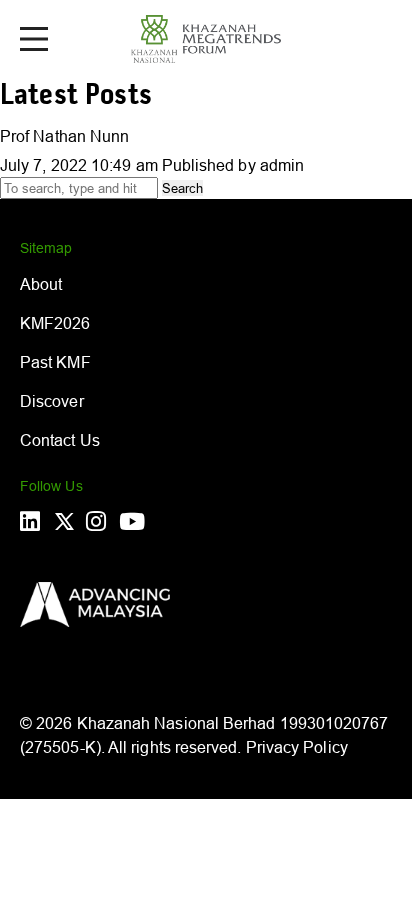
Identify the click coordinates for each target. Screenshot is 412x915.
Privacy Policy (297, 747)
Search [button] (182, 188)
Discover (52, 401)
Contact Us (60, 440)
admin (282, 165)
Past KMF (55, 362)
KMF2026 (55, 323)
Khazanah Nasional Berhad (176, 723)
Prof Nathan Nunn (64, 136)
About (41, 284)
